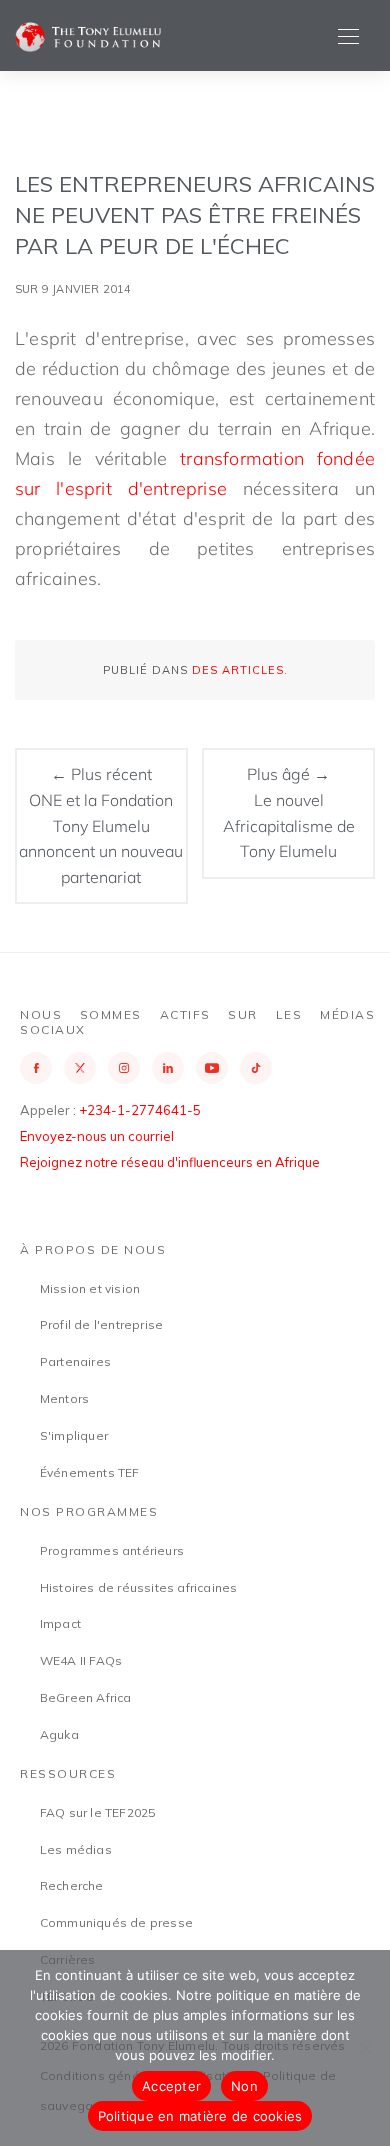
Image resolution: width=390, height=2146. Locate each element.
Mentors (64, 1398)
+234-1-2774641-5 (140, 1110)
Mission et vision (90, 1288)
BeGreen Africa (86, 1697)
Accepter (171, 2086)
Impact (60, 1623)
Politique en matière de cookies (200, 2116)
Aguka (59, 1734)
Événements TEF (90, 1472)
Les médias (76, 1849)
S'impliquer (74, 1435)
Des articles (238, 670)
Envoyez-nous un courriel (97, 1136)
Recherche (72, 1885)
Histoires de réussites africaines (139, 1587)
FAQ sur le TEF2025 (98, 1812)
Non (244, 2086)
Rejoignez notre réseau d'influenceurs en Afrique (170, 1162)
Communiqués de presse (116, 1922)
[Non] (365, 2048)
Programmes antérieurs (112, 1550)
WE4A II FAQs (81, 1660)
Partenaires (75, 1361)
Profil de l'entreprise (101, 1324)
